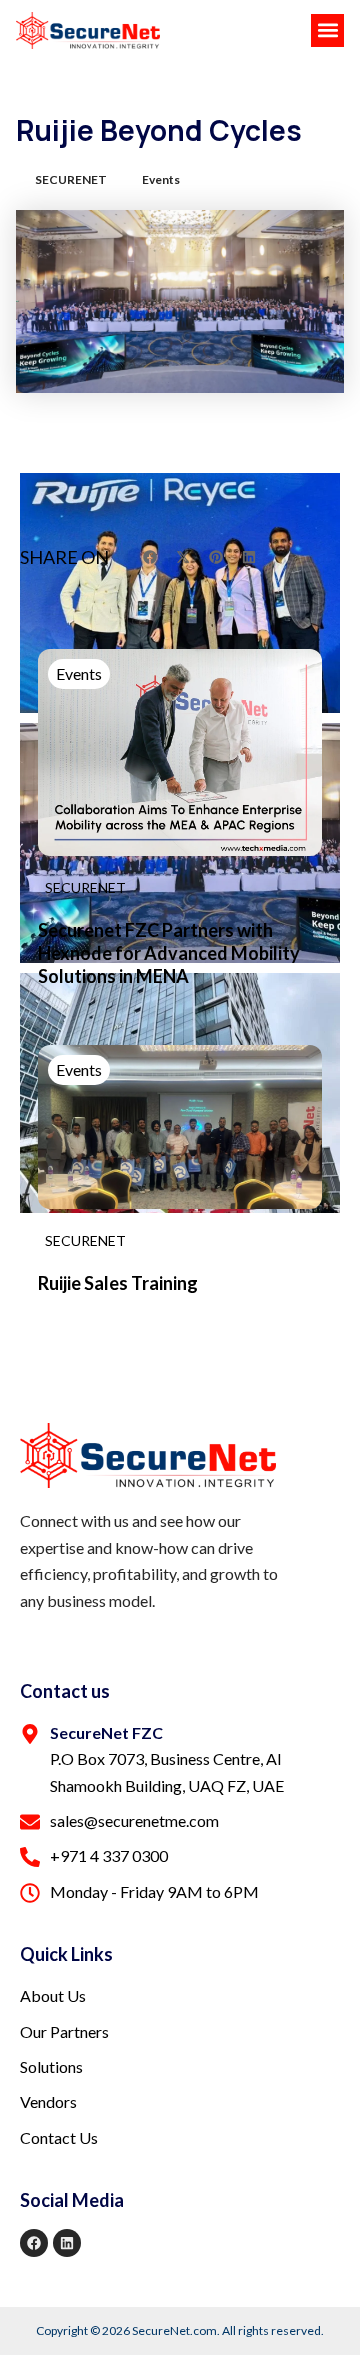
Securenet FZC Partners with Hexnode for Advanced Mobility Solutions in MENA (169, 953)
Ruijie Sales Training (118, 1283)
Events (161, 179)
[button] (327, 30)
